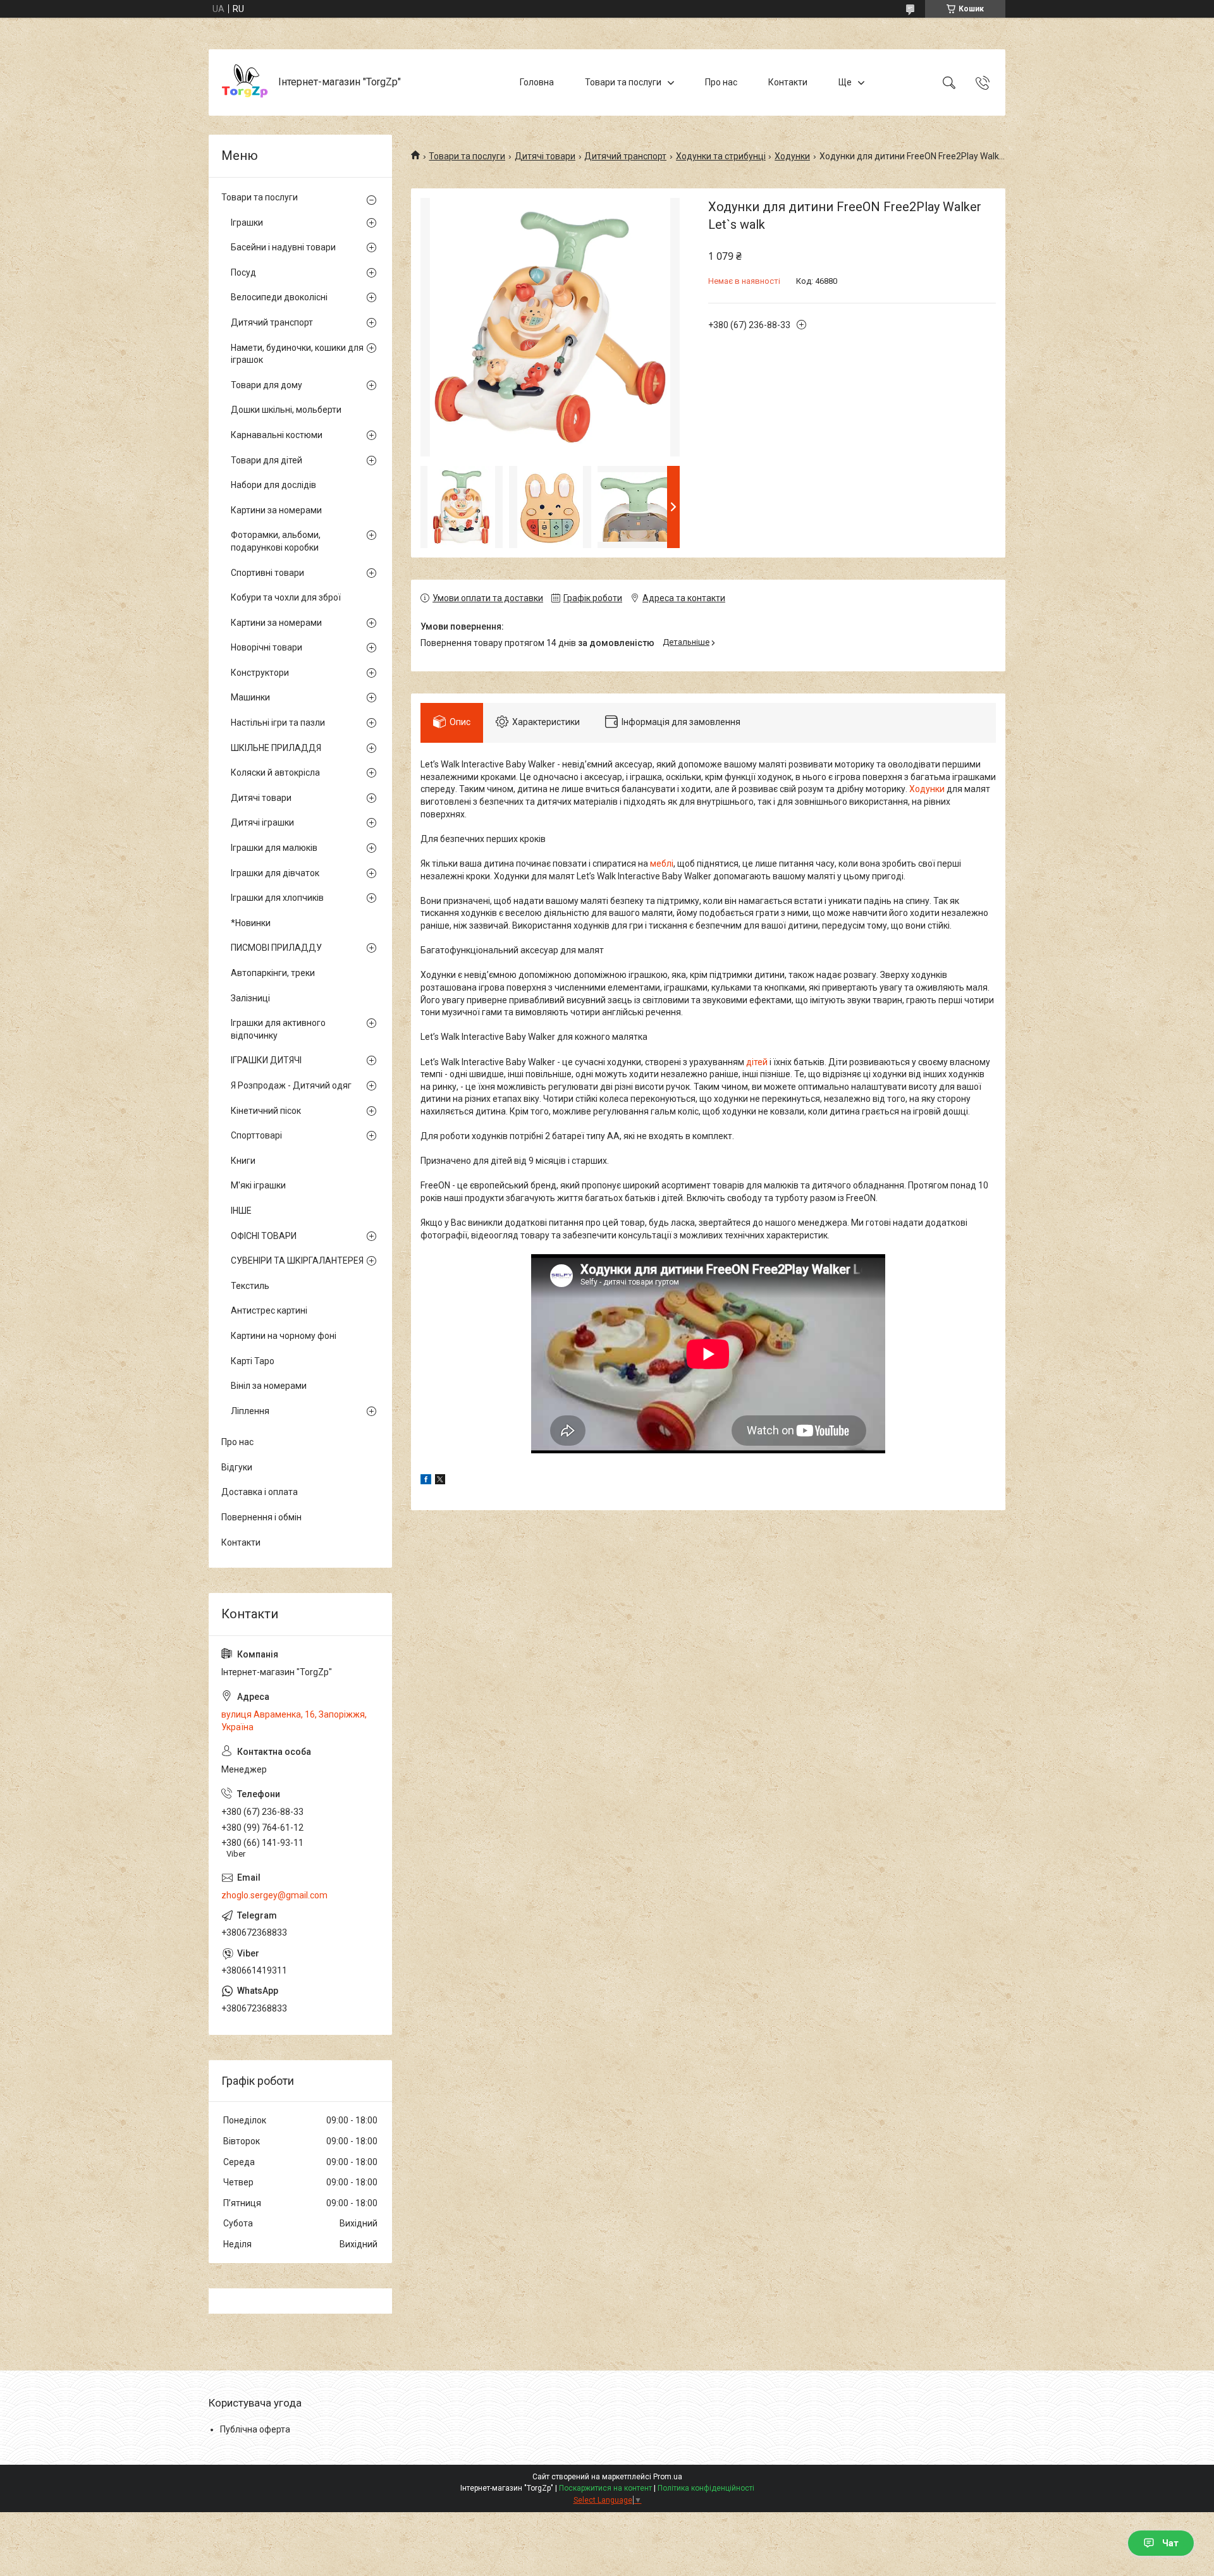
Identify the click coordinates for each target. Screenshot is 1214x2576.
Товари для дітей (267, 460)
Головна (537, 82)
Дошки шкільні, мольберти (286, 410)
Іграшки (247, 223)
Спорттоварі (256, 1135)
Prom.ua (668, 2477)
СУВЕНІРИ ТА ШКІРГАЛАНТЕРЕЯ (297, 1261)
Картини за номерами (276, 510)
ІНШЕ (241, 1211)
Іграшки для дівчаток (275, 873)
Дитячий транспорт (625, 156)
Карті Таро (253, 1361)
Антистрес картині (269, 1310)
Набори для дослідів (273, 485)
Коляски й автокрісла (275, 772)
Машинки (250, 697)
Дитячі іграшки (262, 822)
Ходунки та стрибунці (721, 156)
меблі (662, 864)
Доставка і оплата (260, 1492)
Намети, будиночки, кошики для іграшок (297, 354)
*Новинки (251, 923)
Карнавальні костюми (277, 435)
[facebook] (426, 1481)
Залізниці (250, 998)
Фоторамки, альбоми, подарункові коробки (276, 541)
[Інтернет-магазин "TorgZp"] (245, 82)
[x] (440, 1481)
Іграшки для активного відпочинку (278, 1029)
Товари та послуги (623, 82)
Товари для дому (267, 385)
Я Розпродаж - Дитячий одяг (291, 1085)
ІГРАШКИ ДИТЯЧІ (266, 1060)
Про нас (721, 82)
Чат (1170, 2543)
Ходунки (792, 156)
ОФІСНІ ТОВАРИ (264, 1236)
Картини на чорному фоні (284, 1336)
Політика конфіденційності (706, 2488)
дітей (757, 1062)
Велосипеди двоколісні (279, 297)
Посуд (243, 272)
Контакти (788, 82)
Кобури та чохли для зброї (286, 597)
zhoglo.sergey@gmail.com (274, 1895)
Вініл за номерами (269, 1386)
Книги (243, 1161)
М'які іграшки (258, 1185)
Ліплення (250, 1411)
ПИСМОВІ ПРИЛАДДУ (276, 948)
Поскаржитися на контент (605, 2488)
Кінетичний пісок (266, 1111)
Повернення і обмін (261, 1517)
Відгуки (237, 1467)
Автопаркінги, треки (273, 973)
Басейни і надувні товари (283, 247)
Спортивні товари (267, 573)
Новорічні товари (267, 647)
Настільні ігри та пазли (278, 723)
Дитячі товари (545, 156)
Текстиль (250, 1286)
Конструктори (260, 673)
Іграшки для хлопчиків (277, 898)
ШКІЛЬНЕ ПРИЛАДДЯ (276, 748)
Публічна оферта (255, 2429)
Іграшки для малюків (274, 848)
